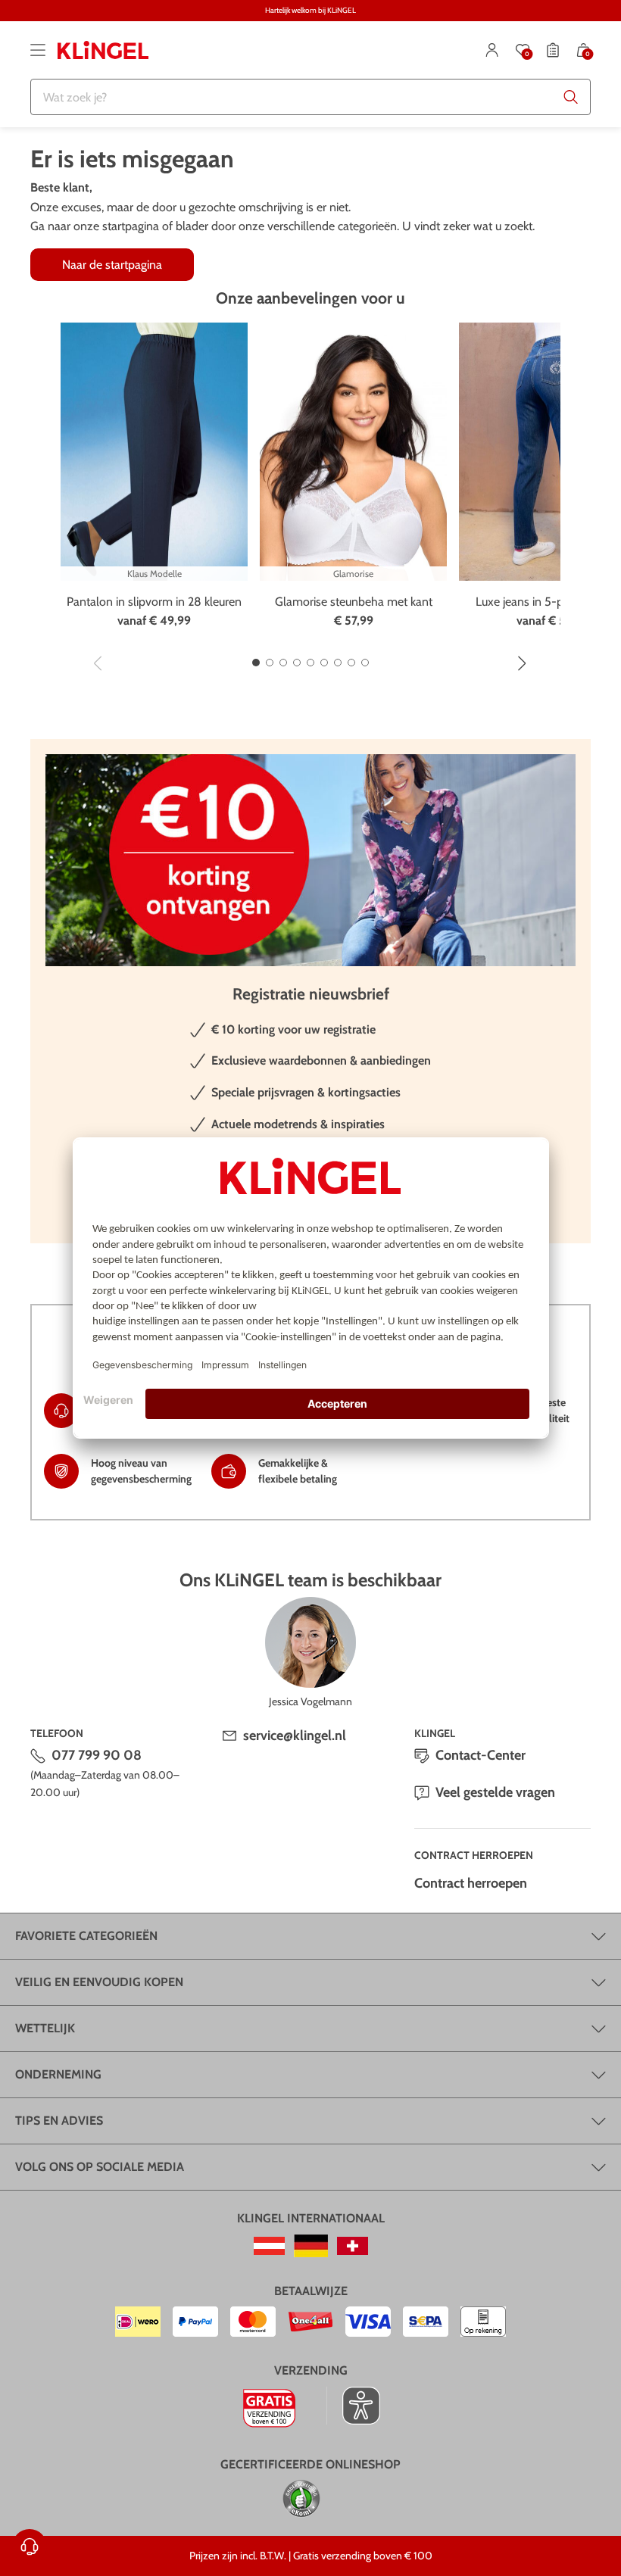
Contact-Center (481, 1755)
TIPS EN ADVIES (59, 2121)
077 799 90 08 (97, 1755)
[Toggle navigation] (38, 50)
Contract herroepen (471, 1883)
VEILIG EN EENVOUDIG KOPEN (99, 1982)
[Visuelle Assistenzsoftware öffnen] (353, 2406)
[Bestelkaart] (553, 50)
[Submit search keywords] (571, 97)
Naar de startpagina (112, 265)
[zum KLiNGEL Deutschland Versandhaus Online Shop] (311, 2246)
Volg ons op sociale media (100, 2167)
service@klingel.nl (295, 1736)
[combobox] (310, 97)
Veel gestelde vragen (495, 1792)
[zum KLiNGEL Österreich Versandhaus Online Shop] (269, 2246)
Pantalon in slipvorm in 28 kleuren (154, 602)
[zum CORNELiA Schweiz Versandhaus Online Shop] (353, 2246)
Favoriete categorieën (86, 1936)
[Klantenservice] (30, 2546)
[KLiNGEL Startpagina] (103, 50)
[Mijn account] (492, 50)
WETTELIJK (45, 2028)
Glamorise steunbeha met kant (354, 602)
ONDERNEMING (58, 2074)
